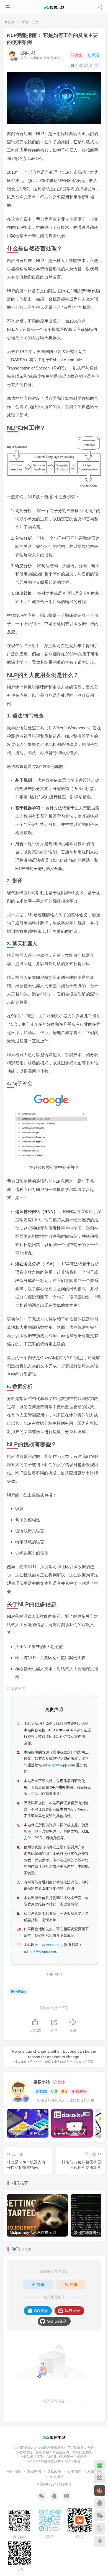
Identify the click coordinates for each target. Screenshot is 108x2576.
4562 (43, 2092)
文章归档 (56, 2477)
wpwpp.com (51, 1945)
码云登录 (73, 2311)
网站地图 (14, 2472)
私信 (96, 55)
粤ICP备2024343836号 (54, 2484)
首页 (11, 22)
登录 (41, 2285)
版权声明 (34, 2472)
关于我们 (74, 2472)
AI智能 (23, 22)
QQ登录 (41, 2311)
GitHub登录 (57, 2321)
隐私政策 (54, 2472)
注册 (73, 2285)
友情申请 (94, 2472)
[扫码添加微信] (100, 2516)
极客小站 (28, 53)
